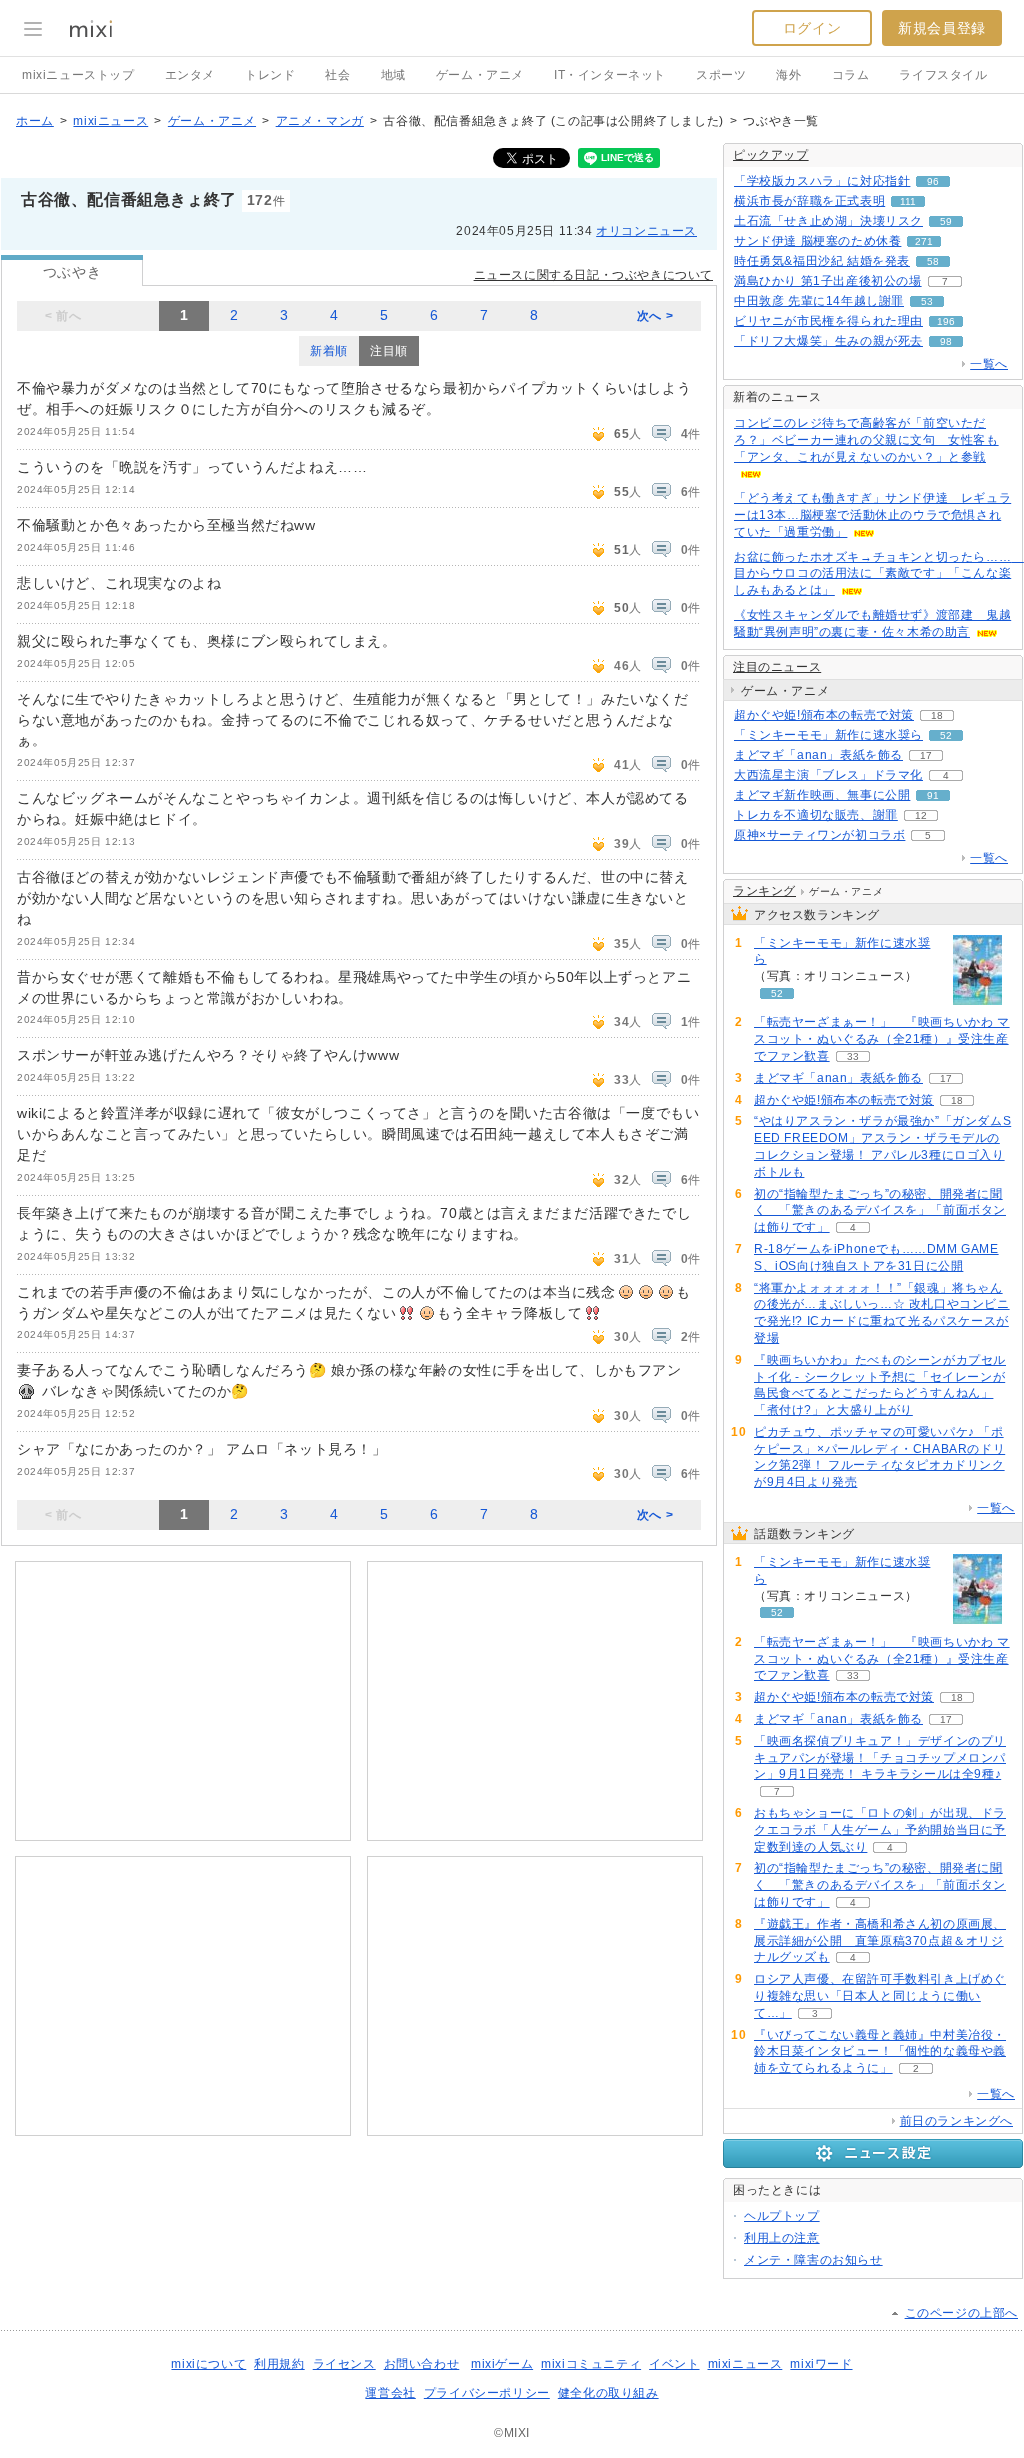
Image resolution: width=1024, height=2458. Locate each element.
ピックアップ (771, 155)
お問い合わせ (422, 2364)
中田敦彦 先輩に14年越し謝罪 (819, 301)
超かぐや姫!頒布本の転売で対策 (824, 715)
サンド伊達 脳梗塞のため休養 (817, 241)
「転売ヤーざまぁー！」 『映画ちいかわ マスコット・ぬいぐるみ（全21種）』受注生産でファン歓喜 (882, 1039)
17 (926, 755)
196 (946, 321)
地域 (393, 75)
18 (937, 715)
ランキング (764, 891)
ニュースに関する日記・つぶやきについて (593, 275)
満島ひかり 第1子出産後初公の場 (828, 281)
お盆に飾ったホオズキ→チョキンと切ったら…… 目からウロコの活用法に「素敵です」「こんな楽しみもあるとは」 (879, 574)
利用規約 (279, 2364)
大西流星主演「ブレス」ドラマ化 (828, 775)
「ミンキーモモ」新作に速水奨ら (828, 735)
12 (921, 815)
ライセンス (344, 2364)
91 (933, 795)
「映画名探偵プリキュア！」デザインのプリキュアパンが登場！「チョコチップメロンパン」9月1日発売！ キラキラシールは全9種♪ (880, 1758)
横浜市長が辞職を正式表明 (809, 201)
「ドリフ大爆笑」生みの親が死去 (828, 341)
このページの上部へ (961, 2313)
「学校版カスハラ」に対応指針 (822, 181)
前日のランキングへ (956, 2121)
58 (933, 261)
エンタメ (190, 75)
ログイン (812, 28)
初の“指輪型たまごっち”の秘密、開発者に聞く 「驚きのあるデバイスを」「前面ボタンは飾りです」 (880, 1211)
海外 (788, 75)
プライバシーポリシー (487, 2393)
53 (927, 301)
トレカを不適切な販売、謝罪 (816, 815)
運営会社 (390, 2393)
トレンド (270, 75)
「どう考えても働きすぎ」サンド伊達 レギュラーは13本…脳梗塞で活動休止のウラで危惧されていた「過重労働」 (872, 515)
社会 (337, 75)
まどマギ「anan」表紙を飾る (818, 755)
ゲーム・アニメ (480, 75)
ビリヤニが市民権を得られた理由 (828, 321)
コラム (851, 75)
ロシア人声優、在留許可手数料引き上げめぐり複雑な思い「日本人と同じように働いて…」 (880, 1996)
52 (946, 735)
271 (924, 241)
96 (933, 181)
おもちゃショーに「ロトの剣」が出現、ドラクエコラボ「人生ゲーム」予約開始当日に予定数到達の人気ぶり (880, 1830)
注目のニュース (777, 667)
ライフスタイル (943, 75)
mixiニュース (110, 121)
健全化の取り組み (608, 2393)
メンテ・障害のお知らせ (813, 2260)
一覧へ (989, 364)
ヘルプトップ (782, 2216)
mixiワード (821, 2364)
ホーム (35, 121)
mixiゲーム (502, 2364)
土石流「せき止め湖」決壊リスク (828, 221)
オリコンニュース (646, 231)
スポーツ (721, 75)
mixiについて (208, 2364)
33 (853, 1056)
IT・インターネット (610, 75)
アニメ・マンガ (320, 121)
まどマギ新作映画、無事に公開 (822, 795)
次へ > (655, 316)
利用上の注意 (782, 2238)
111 (908, 201)
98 (946, 341)
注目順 (389, 351)
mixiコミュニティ (591, 2364)
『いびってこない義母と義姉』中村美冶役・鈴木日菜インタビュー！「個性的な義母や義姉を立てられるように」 (880, 2052)
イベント (674, 2364)
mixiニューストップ (78, 75)
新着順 (329, 351)
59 (946, 221)
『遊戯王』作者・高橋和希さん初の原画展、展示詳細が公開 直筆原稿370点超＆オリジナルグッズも (880, 1941)
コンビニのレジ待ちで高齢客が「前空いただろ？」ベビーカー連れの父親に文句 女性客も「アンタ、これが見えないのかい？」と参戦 (866, 440)
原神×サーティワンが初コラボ (819, 835)
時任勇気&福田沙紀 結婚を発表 (822, 261)
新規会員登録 (942, 28)
